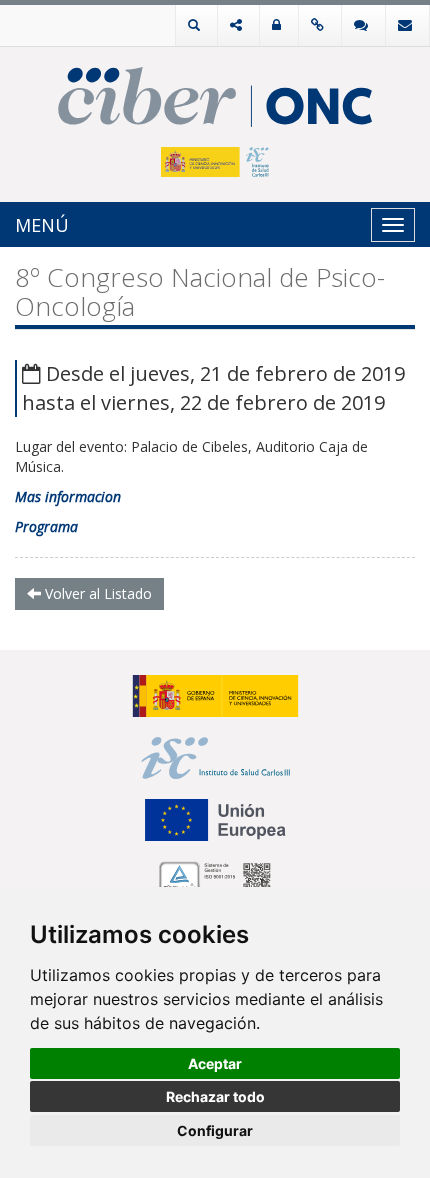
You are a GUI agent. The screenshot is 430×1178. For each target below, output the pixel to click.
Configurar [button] (215, 1130)
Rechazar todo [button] (215, 1096)
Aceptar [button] (215, 1063)
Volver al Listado (96, 593)
